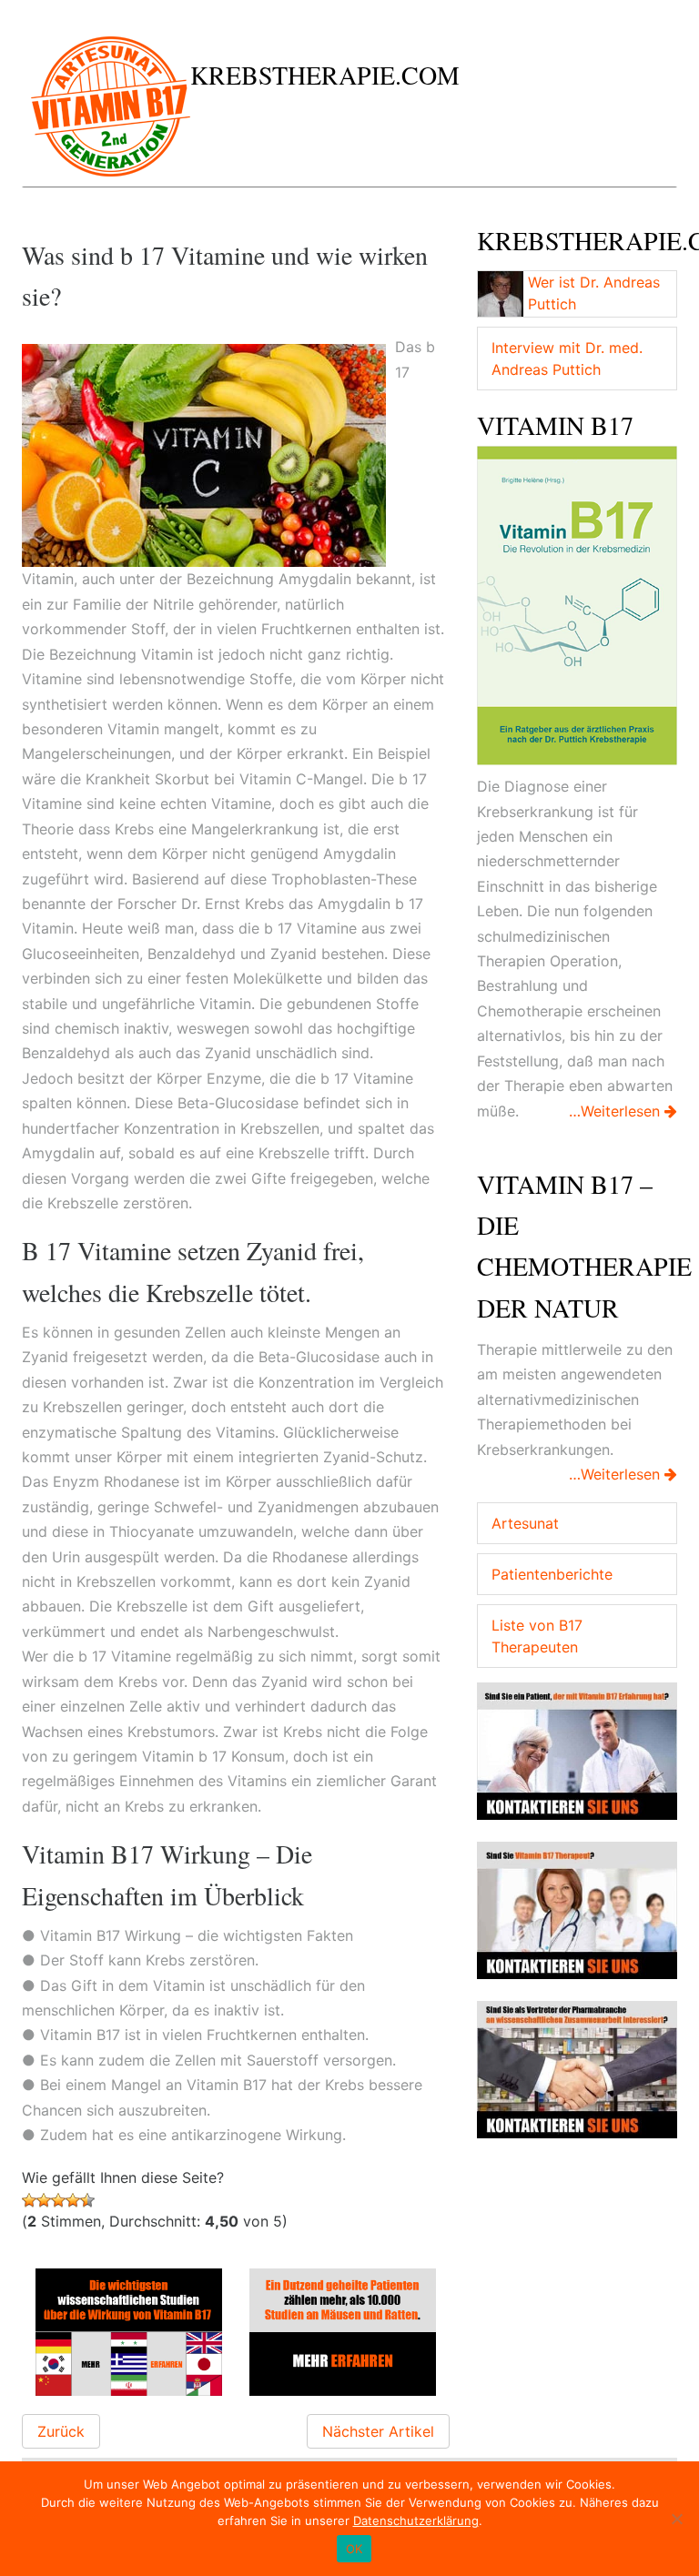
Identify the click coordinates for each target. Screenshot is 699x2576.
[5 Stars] (87, 2200)
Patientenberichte (552, 1574)
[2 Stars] (44, 2200)
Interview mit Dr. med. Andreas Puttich (567, 359)
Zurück (61, 2431)
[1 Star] (29, 2200)
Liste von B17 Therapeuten (537, 1636)
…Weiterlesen (617, 1111)
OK (355, 2549)
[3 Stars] (58, 2200)
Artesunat (525, 1523)
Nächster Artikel (378, 2431)
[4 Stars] (73, 2200)
